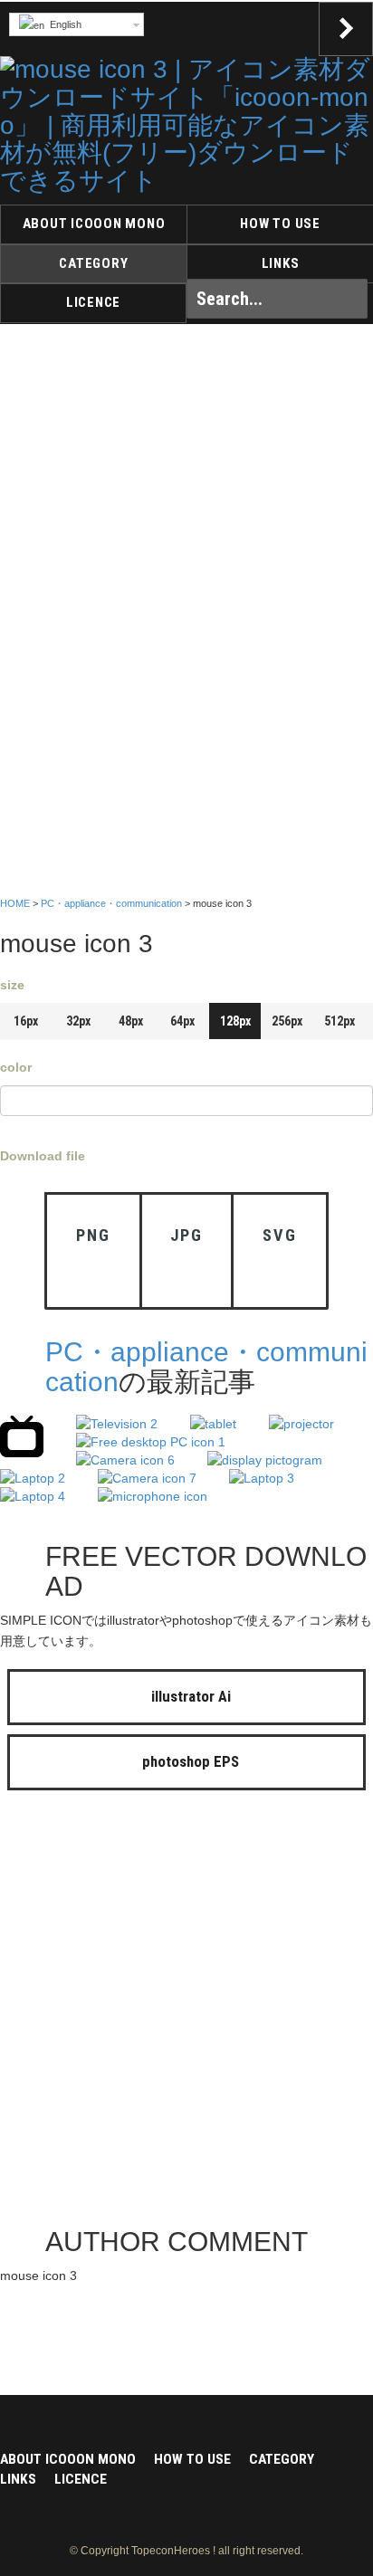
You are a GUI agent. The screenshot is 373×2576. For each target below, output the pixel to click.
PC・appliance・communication (111, 903)
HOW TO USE (280, 224)
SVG (279, 1235)
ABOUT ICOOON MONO (94, 224)
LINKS (281, 263)
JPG (186, 1235)
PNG (93, 1235)
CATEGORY (93, 263)
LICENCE (93, 302)
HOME (15, 903)
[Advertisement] (186, 2013)
